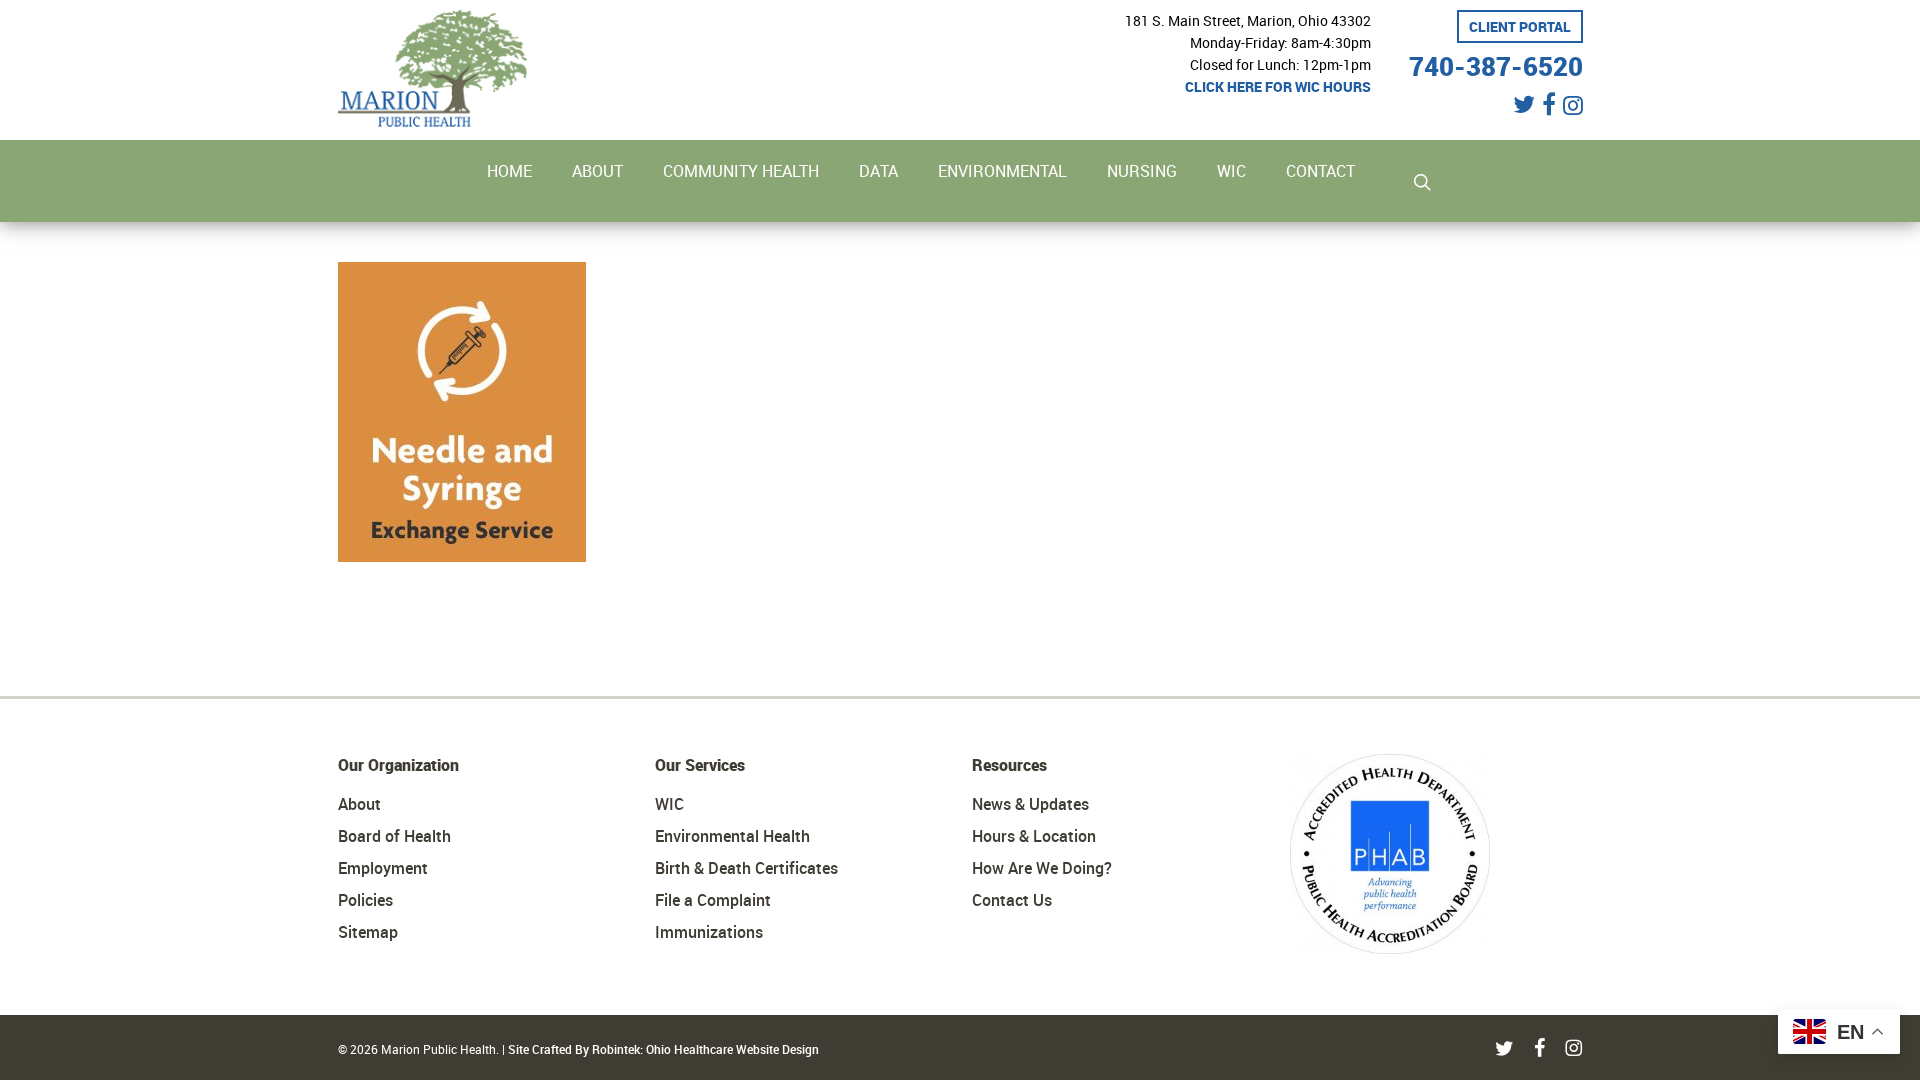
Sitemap (368, 932)
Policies (365, 900)
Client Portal (1520, 26)
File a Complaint (713, 900)
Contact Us (1012, 900)
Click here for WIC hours (1278, 86)
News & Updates (1030, 804)
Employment (383, 868)
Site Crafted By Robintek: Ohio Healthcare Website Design (663, 1049)
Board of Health (394, 836)
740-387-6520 (1496, 63)
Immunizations (709, 932)
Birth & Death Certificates (746, 868)
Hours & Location (1034, 836)
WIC (669, 804)
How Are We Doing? (1042, 868)
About (359, 804)
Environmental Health (732, 836)
